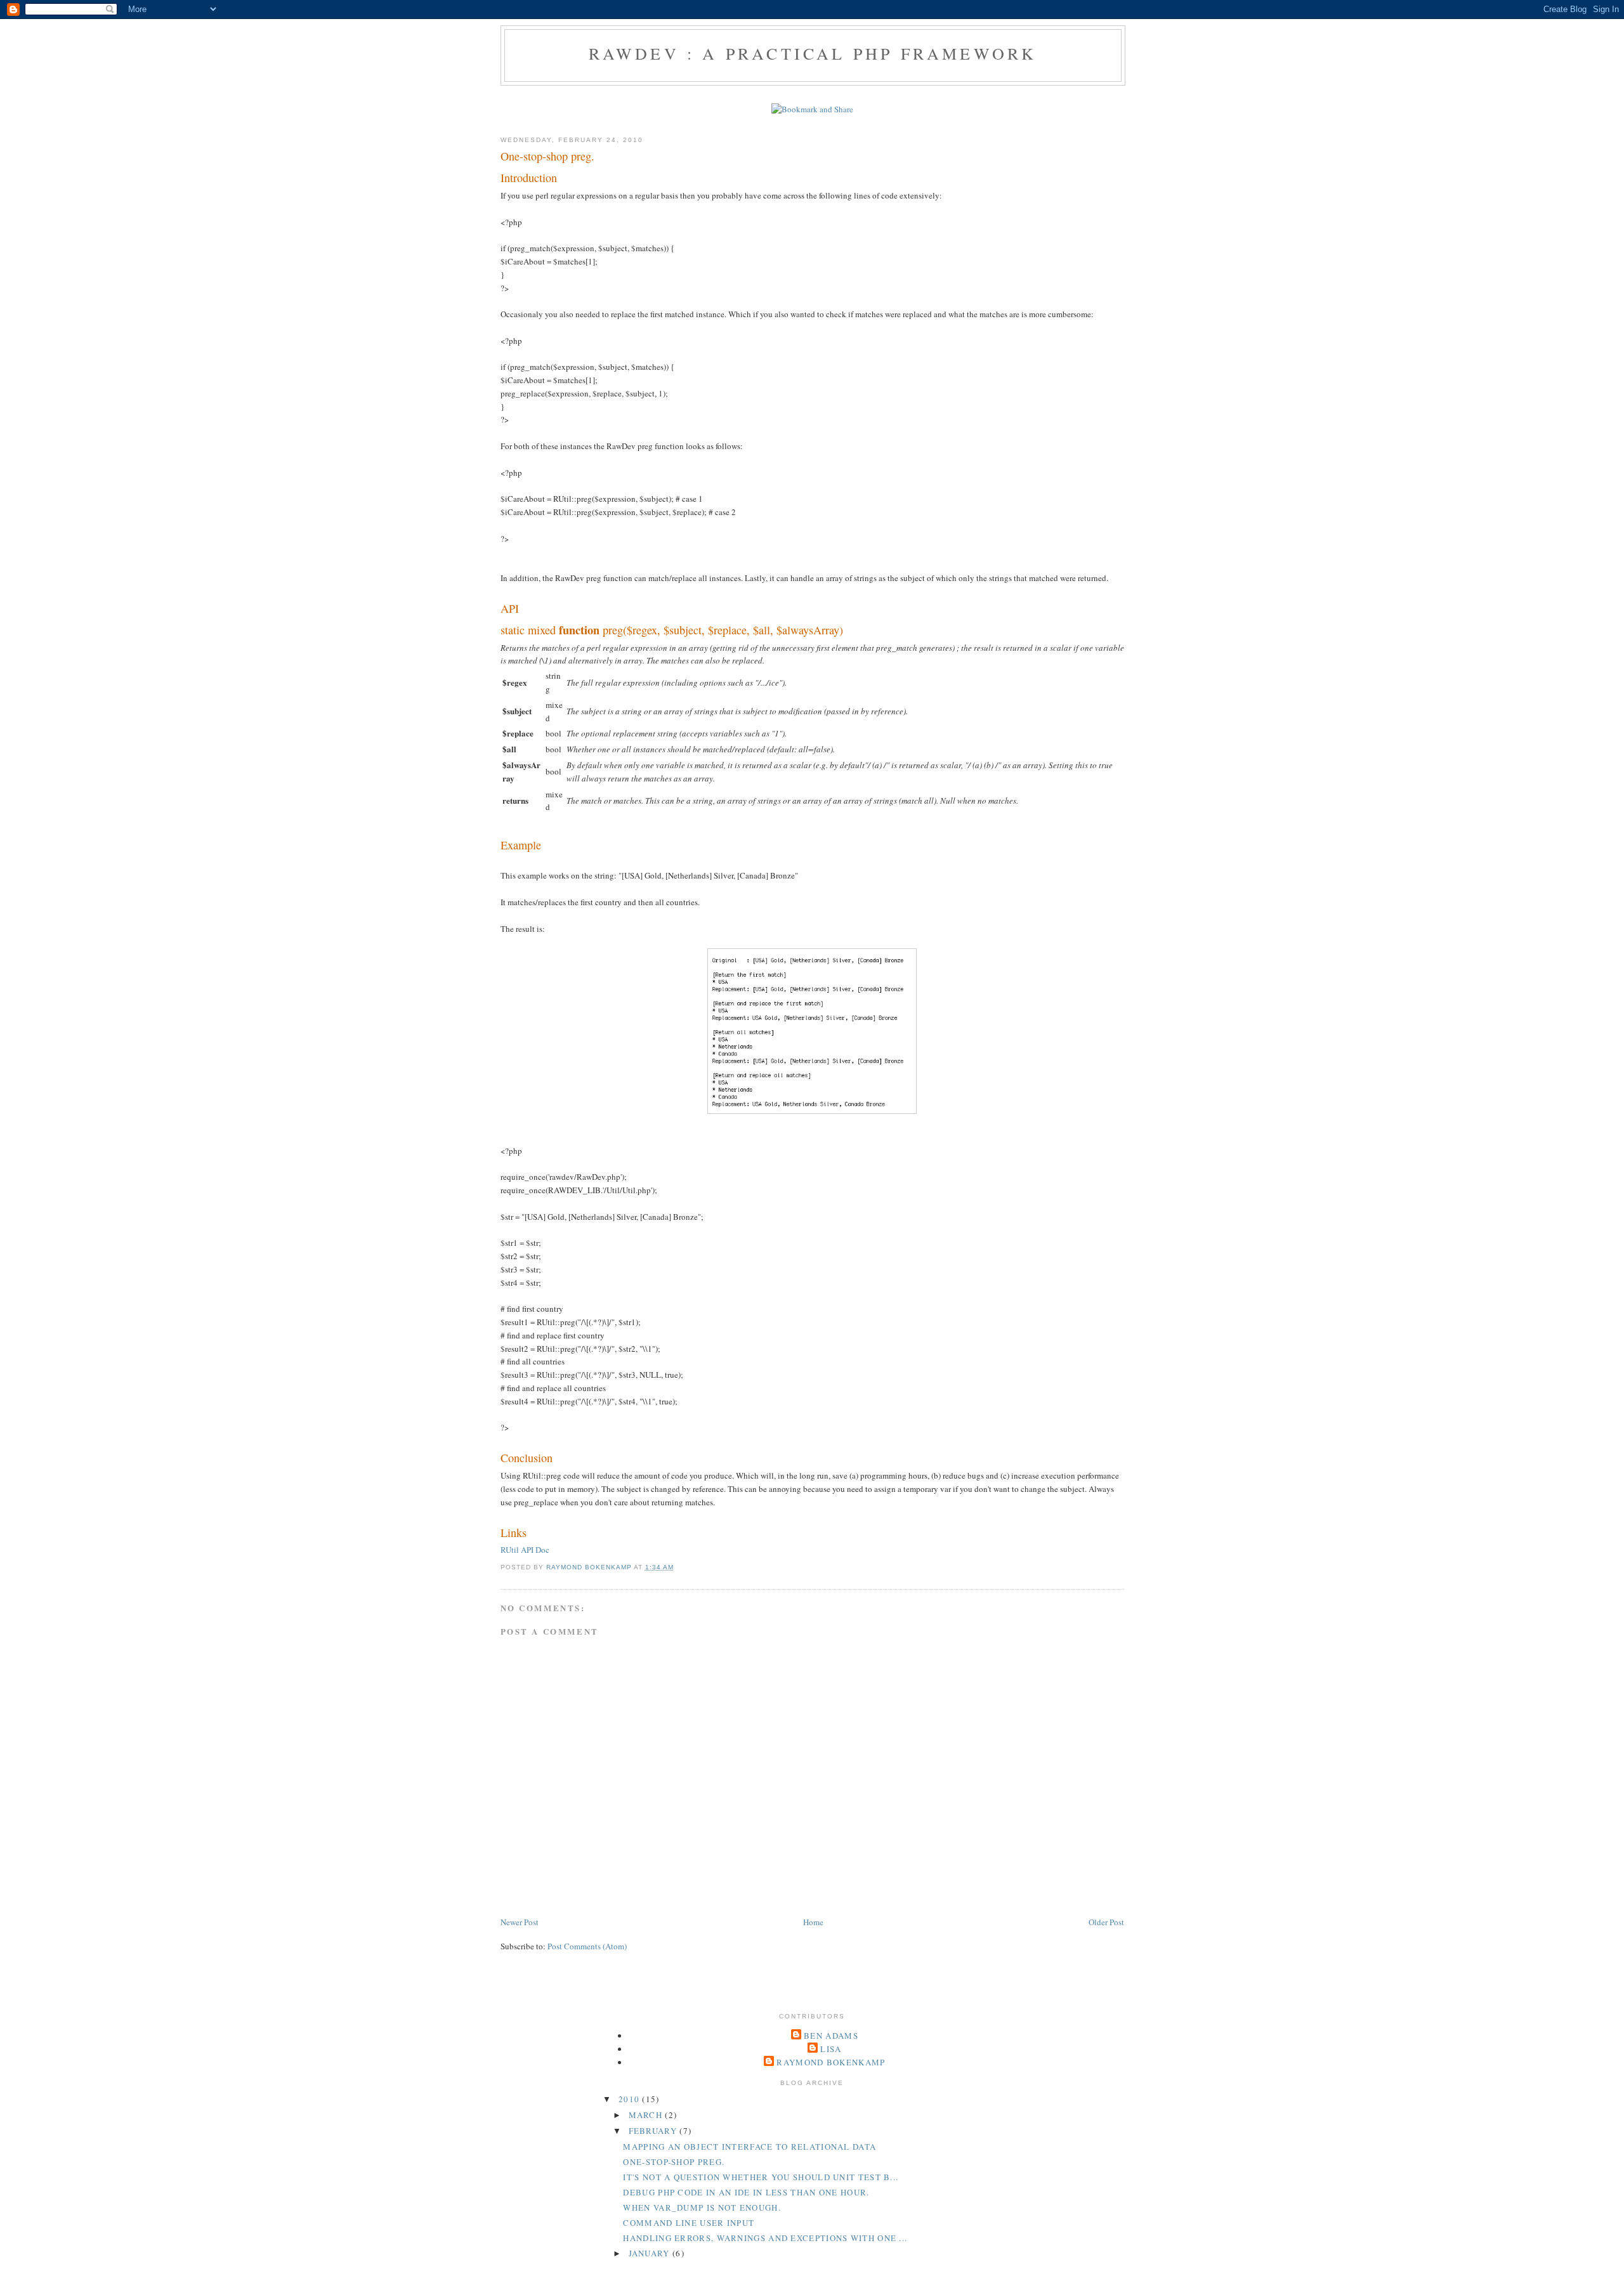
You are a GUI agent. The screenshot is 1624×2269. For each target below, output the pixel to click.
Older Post (1106, 1922)
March (647, 2115)
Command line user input (689, 2223)
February (654, 2131)
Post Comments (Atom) (587, 1946)
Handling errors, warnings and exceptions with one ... (765, 2238)
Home (813, 1922)
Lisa (831, 2049)
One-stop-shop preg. (674, 2162)
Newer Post (520, 1922)
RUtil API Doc (525, 1550)
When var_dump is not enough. (702, 2207)
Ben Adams (831, 2036)
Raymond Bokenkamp (831, 2062)
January (651, 2253)
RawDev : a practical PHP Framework (813, 53)
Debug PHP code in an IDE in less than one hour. (746, 2192)
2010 (631, 2099)
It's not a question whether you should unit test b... (761, 2177)
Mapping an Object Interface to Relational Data (750, 2147)
